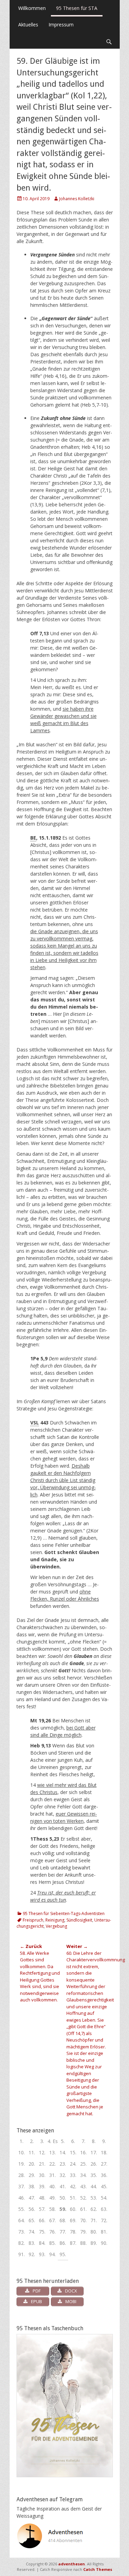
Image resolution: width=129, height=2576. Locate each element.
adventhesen (72, 2564)
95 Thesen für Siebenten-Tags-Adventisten (64, 1913)
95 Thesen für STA (77, 8)
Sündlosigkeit (79, 1920)
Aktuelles (28, 25)
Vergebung (56, 1926)
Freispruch (33, 1920)
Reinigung (55, 1920)
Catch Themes (98, 2569)
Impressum (61, 25)
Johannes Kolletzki (77, 199)
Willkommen (32, 8)
